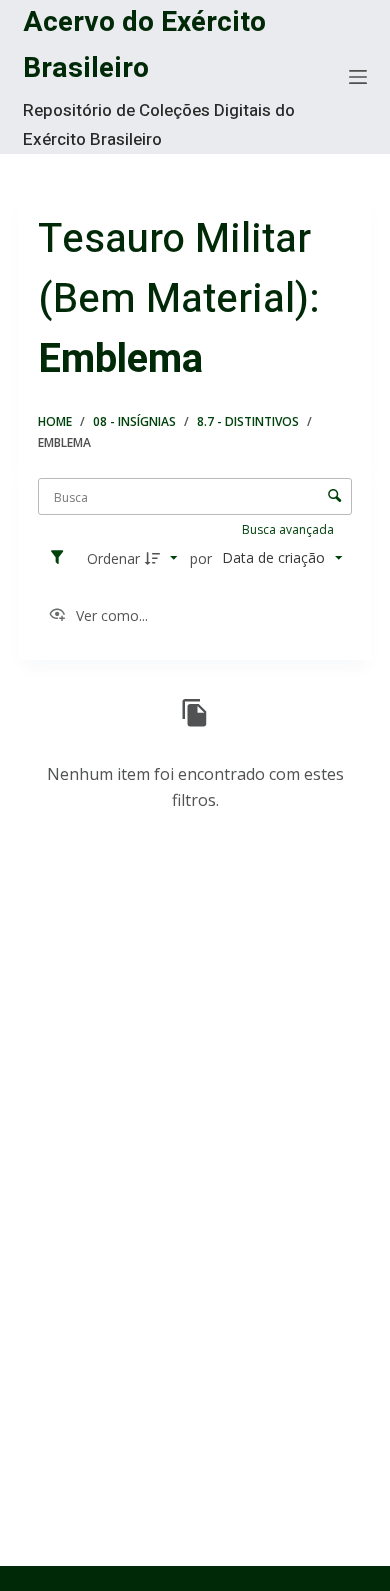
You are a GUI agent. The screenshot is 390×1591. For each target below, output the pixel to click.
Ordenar (113, 558)
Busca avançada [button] (289, 529)
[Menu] (358, 77)
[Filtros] (62, 558)
